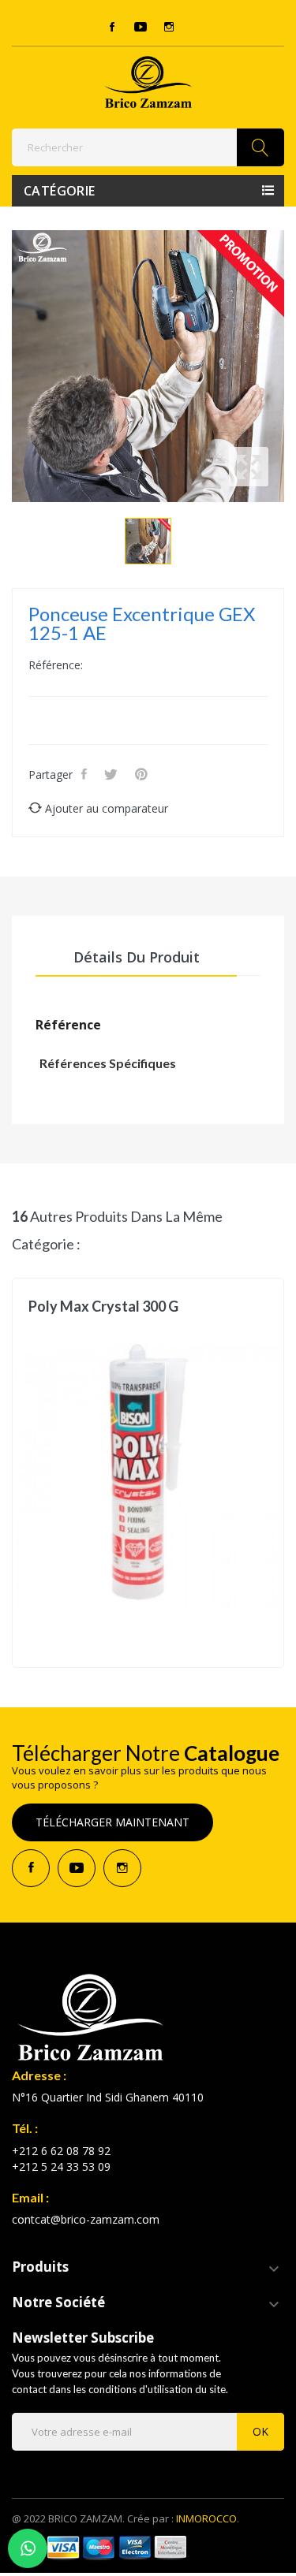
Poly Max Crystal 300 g (103, 1307)
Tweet (112, 774)
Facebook (112, 27)
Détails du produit (137, 957)
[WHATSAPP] (28, 2548)
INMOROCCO (206, 2518)
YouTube (141, 27)
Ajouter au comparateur (107, 808)
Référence (68, 1025)
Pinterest (143, 774)
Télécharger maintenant (112, 1822)
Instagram (169, 27)
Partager (86, 774)
